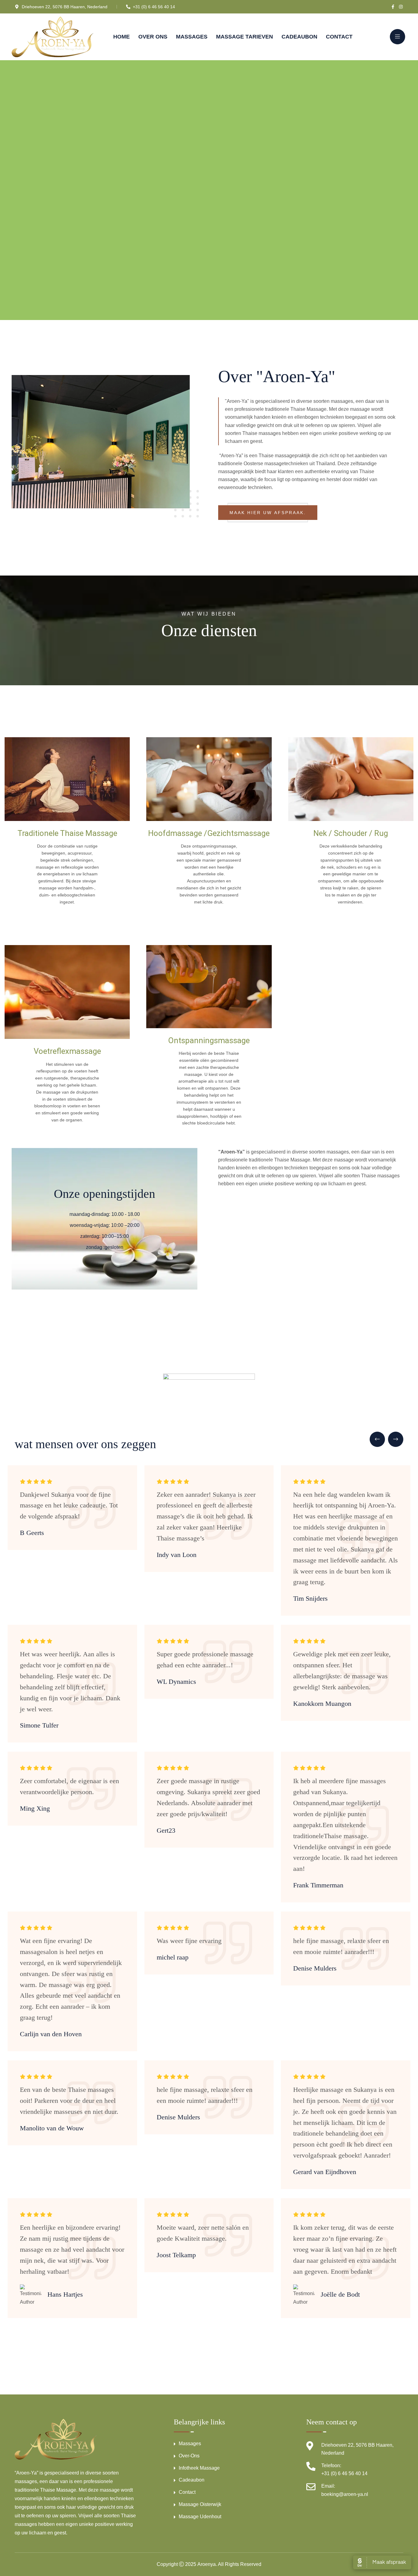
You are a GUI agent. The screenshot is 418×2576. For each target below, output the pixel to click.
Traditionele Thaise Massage (67, 833)
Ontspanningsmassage (209, 1040)
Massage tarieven (244, 37)
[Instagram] (401, 7)
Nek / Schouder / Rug (351, 833)
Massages (192, 37)
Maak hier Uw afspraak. (268, 513)
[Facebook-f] (393, 7)
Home (121, 37)
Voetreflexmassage (67, 1051)
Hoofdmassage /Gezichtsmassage (209, 833)
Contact (339, 37)
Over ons (153, 37)
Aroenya (207, 2564)
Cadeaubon (299, 37)
